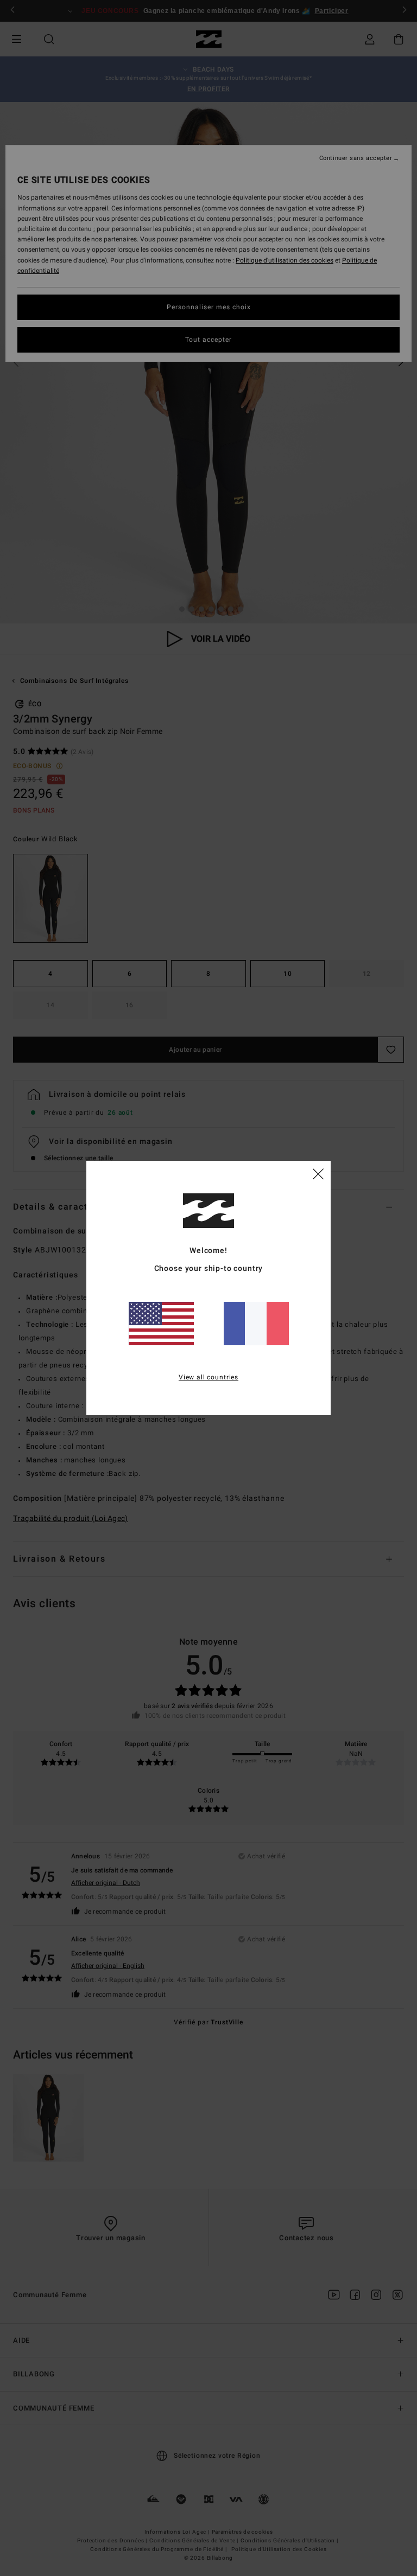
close (318, 1173)
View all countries (208, 1377)
